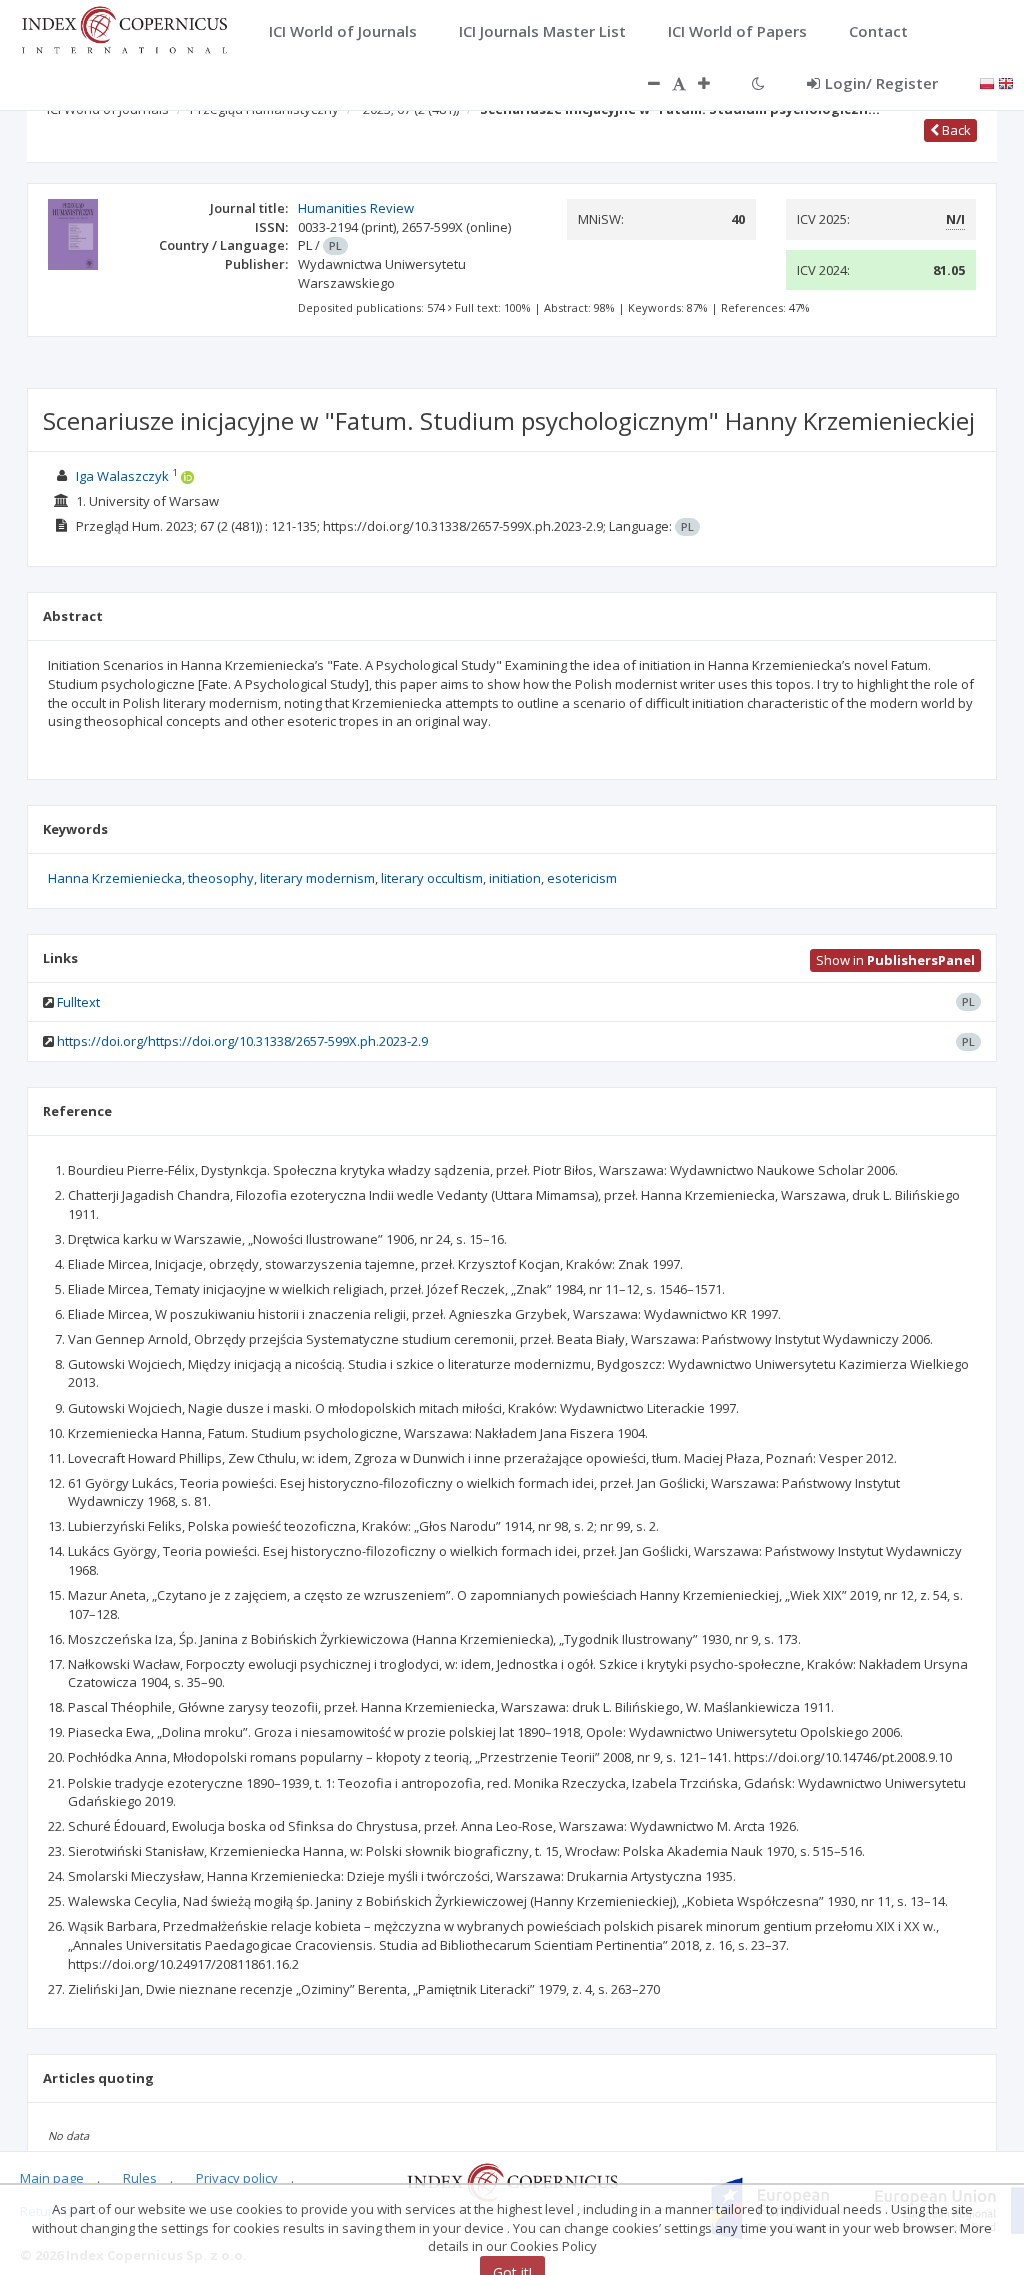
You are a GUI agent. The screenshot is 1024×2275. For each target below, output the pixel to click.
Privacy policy (237, 2178)
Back (955, 130)
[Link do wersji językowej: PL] (987, 82)
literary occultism (432, 878)
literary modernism (317, 878)
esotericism (582, 878)
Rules (140, 2178)
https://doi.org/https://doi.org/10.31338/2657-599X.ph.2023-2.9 (242, 1041)
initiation (515, 878)
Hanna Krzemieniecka (115, 878)
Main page (52, 2178)
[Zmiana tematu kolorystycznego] (758, 83)
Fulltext (78, 1002)
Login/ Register (881, 83)
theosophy (221, 878)
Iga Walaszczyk (122, 476)
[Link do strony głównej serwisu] (124, 28)
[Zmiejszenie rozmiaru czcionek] (644, 83)
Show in (895, 960)
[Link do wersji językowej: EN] (1006, 82)
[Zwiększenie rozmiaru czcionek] (714, 83)
